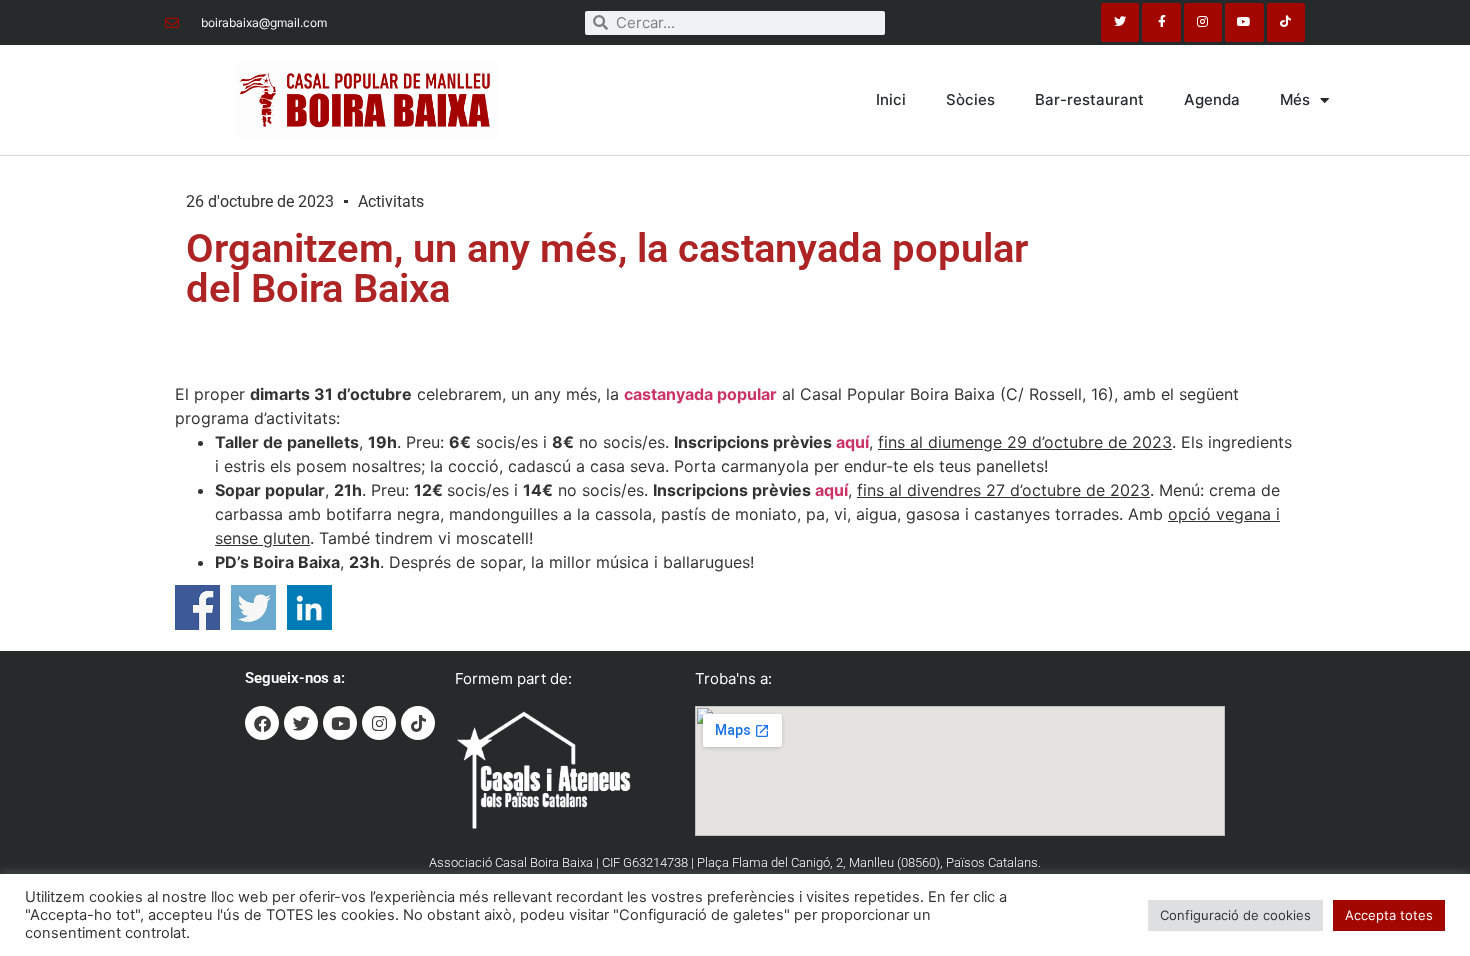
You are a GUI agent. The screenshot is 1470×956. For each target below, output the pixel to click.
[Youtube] (1244, 22)
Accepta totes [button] (1389, 915)
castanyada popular (700, 394)
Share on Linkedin (309, 607)
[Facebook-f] (1161, 22)
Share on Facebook (197, 607)
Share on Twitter (253, 607)
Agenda (1212, 99)
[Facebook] (262, 723)
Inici (891, 99)
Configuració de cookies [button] (1235, 915)
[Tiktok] (1286, 22)
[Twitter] (1120, 22)
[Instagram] (1203, 22)
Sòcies (970, 99)
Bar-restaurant (1089, 99)
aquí (852, 442)
